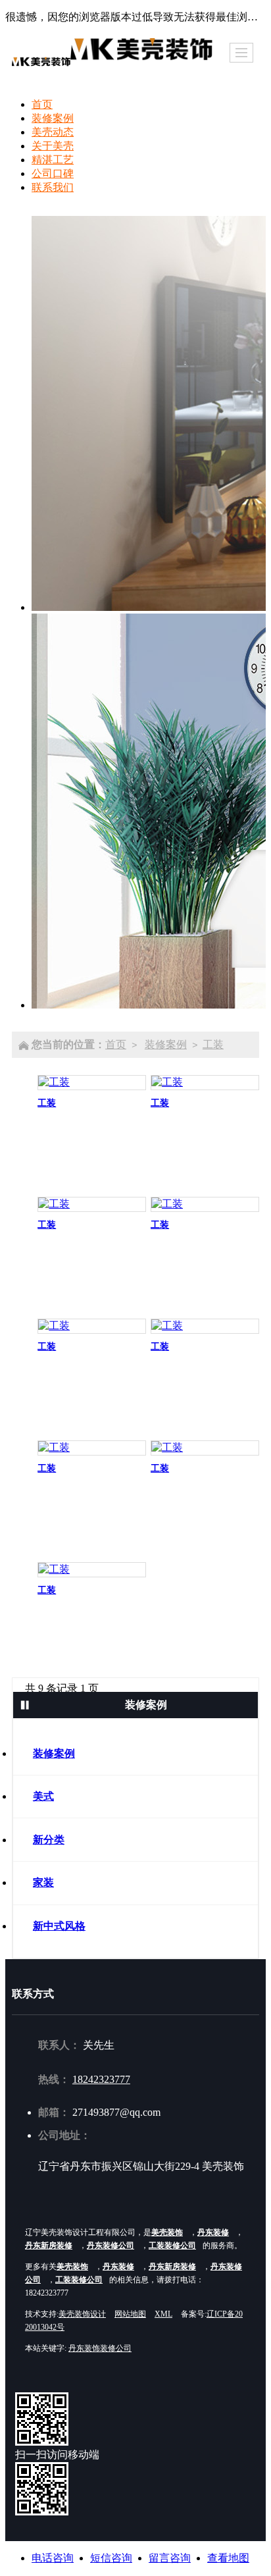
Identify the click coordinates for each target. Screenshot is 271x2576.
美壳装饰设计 (82, 2314)
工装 (213, 1044)
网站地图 (130, 2314)
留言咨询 (170, 2558)
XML (163, 2314)
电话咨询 (53, 2558)
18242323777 (101, 2079)
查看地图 (228, 2558)
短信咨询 (111, 2558)
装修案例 (166, 1044)
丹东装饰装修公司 (100, 2348)
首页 (116, 1044)
